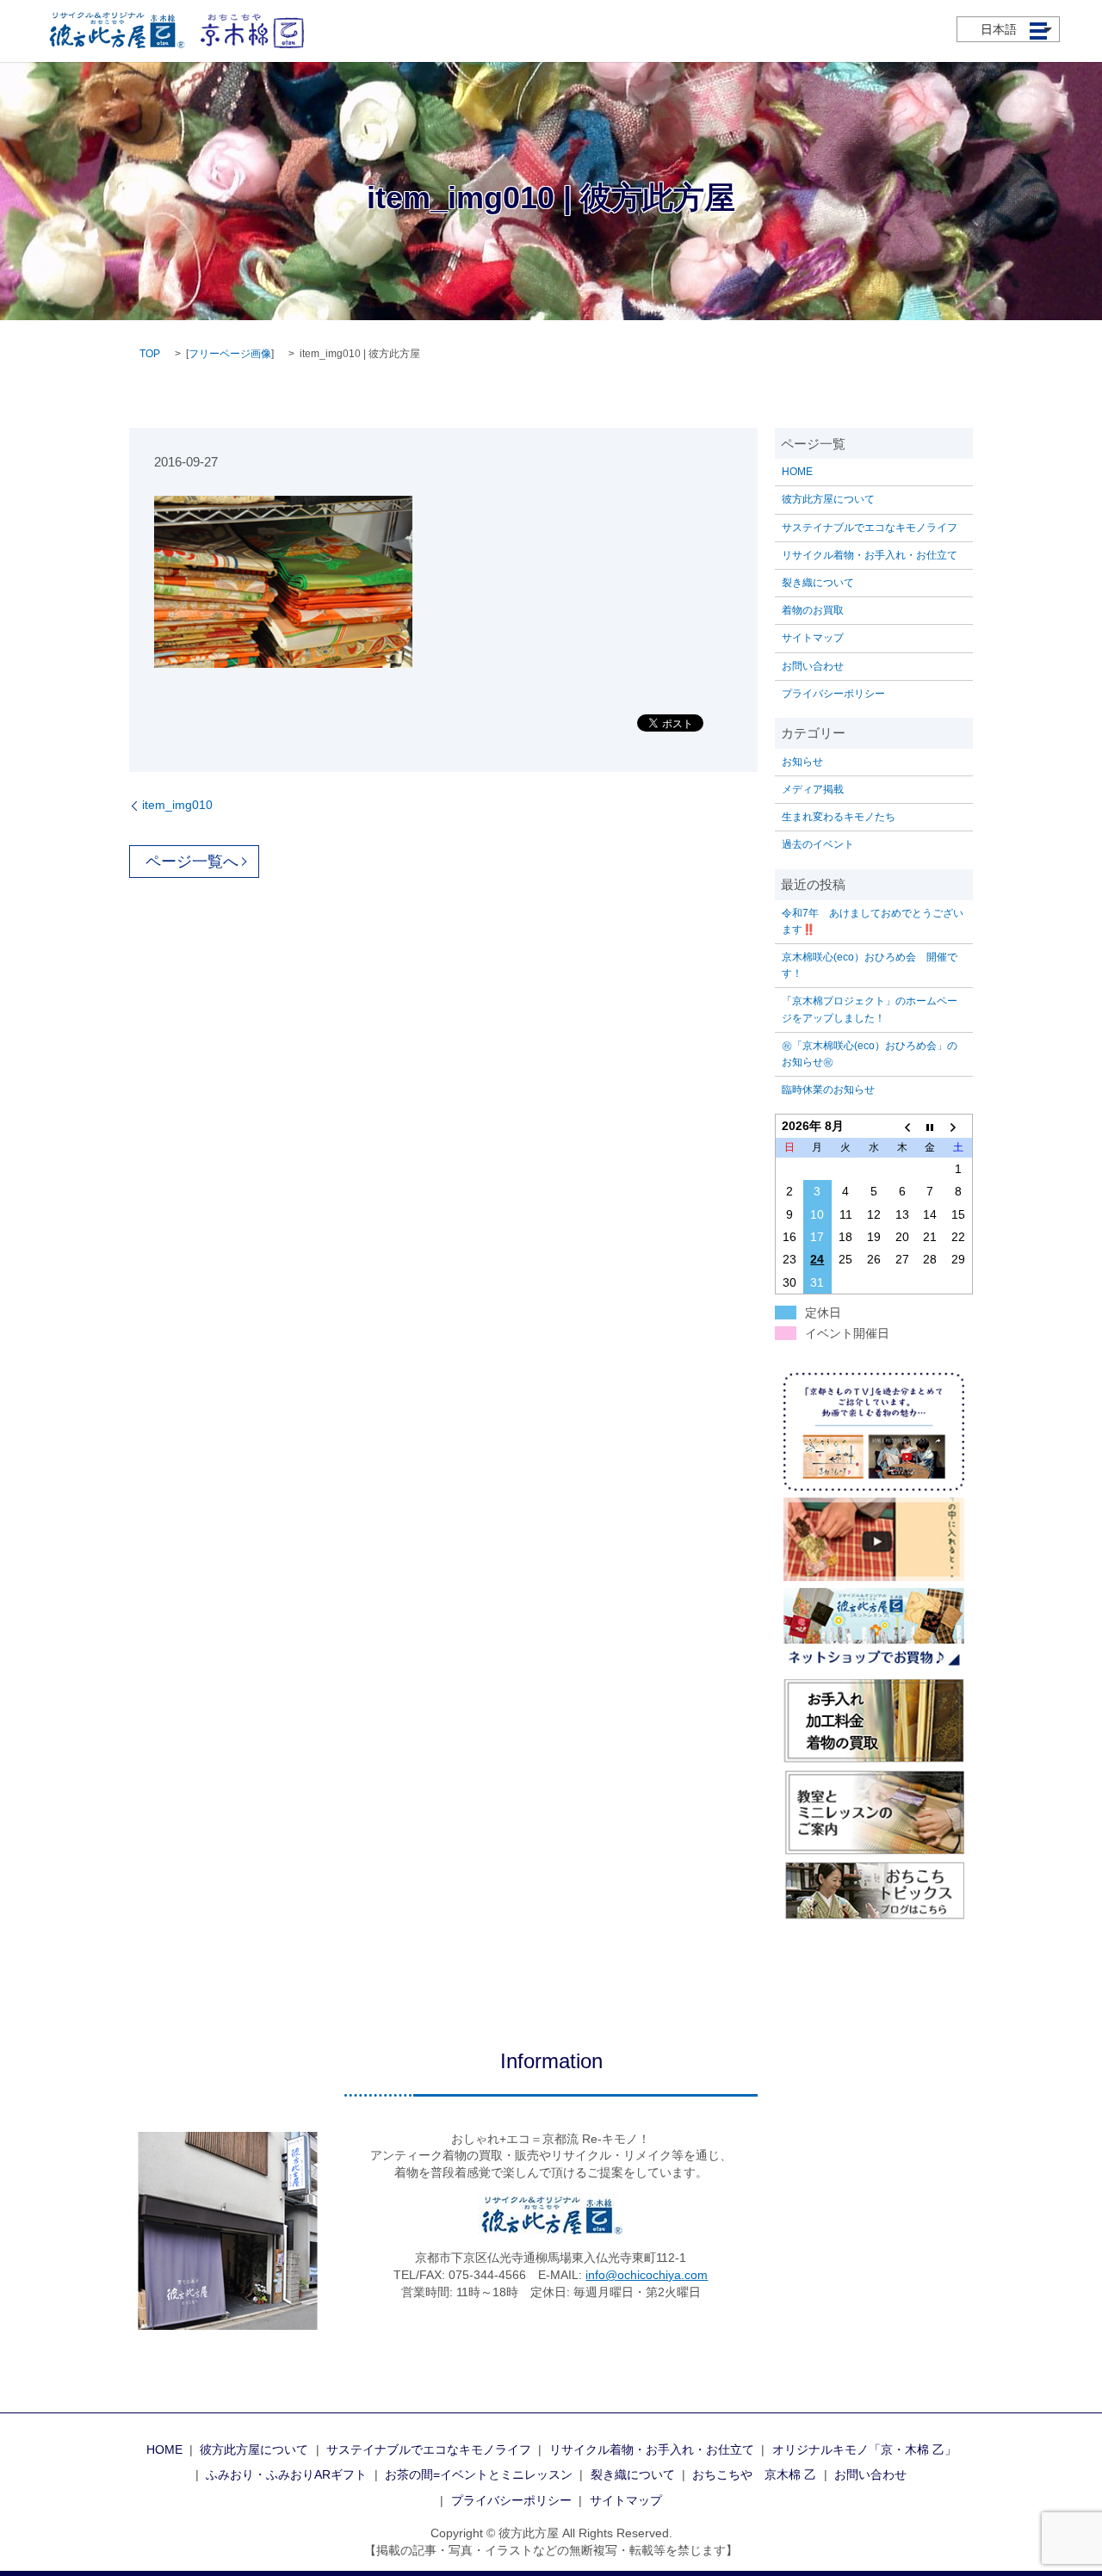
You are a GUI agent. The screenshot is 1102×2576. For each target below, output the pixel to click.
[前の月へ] (902, 1126)
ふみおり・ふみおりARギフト (286, 2474)
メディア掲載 (813, 789)
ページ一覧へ (192, 862)
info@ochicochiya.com (647, 2275)
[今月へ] (930, 1126)
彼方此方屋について (828, 499)
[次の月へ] (959, 1126)
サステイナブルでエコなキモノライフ (870, 528)
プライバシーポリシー (833, 694)
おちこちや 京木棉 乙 (754, 2474)
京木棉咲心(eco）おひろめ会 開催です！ (870, 965)
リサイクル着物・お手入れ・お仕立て (870, 555)
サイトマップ (813, 638)
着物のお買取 (813, 610)
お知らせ (802, 762)
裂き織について (818, 583)
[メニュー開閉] (1038, 31)
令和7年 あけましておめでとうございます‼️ (873, 921)
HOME (797, 472)
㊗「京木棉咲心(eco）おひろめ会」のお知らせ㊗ (870, 1054)
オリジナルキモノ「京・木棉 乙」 (864, 2449)
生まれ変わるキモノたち (839, 817)
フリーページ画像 (230, 354)
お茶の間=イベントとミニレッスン (479, 2474)
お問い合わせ (813, 666)
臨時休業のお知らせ (828, 1090)
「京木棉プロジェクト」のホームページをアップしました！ (870, 1009)
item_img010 (177, 805)
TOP (150, 354)
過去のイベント (818, 844)
